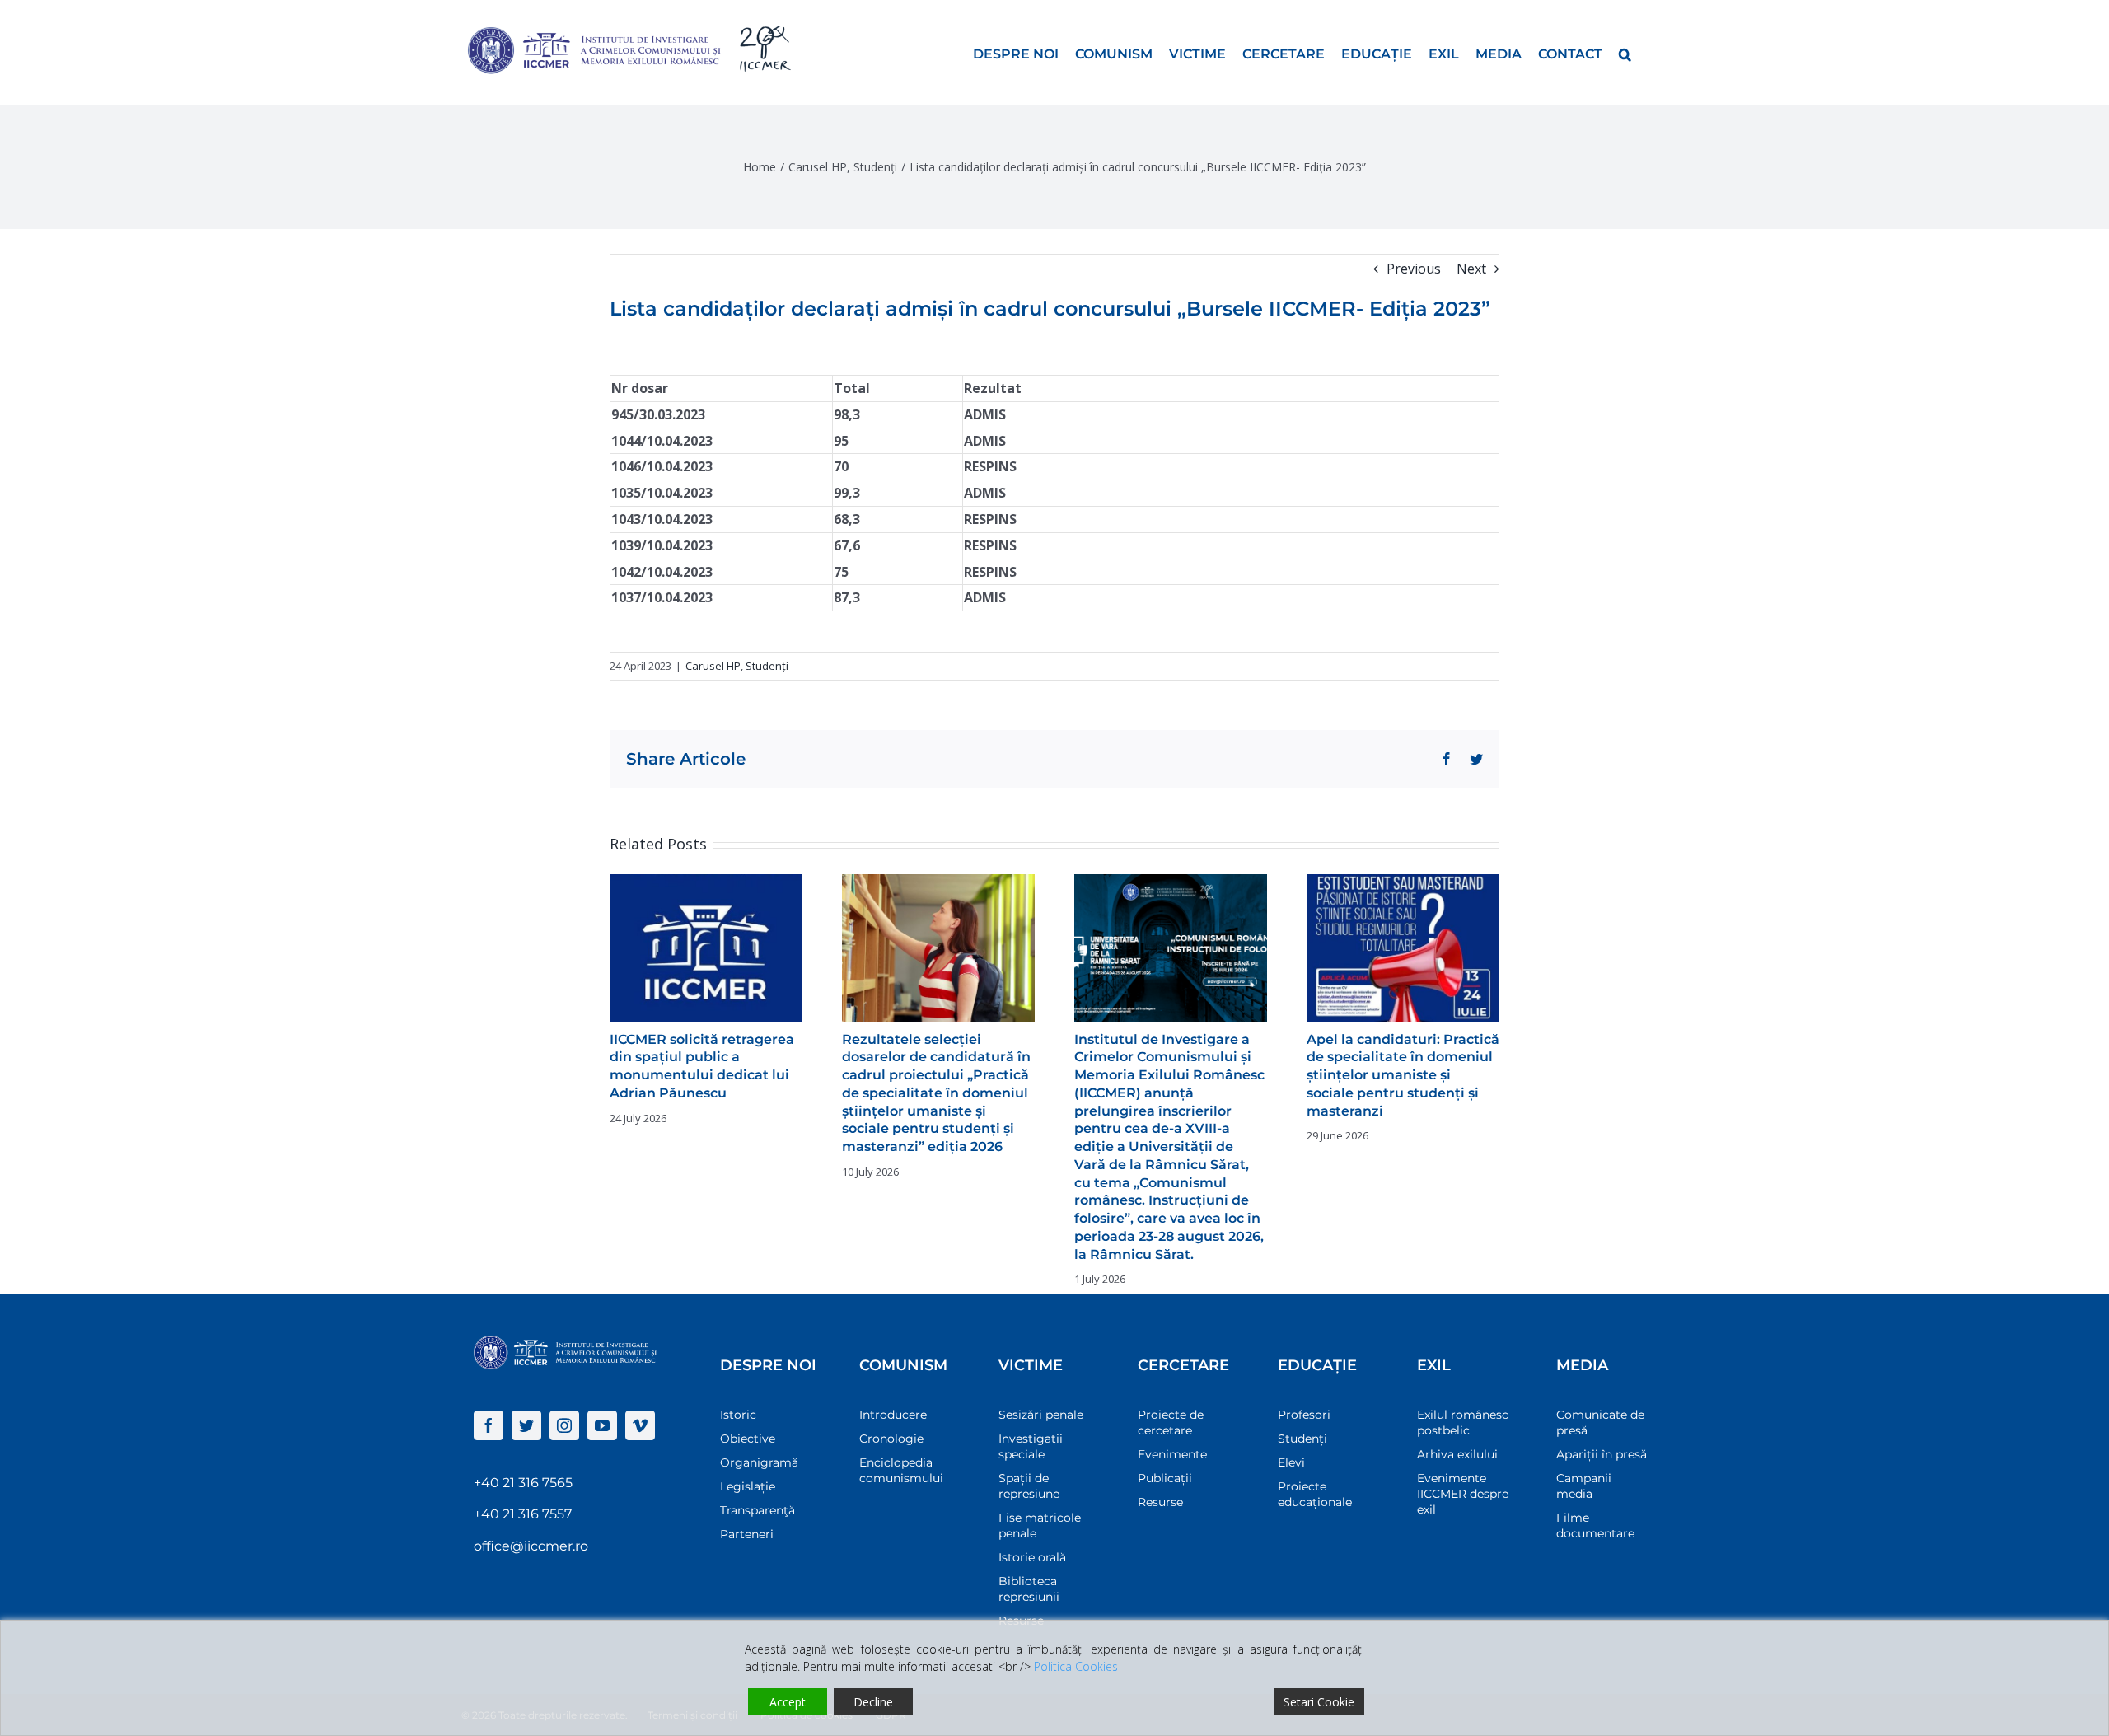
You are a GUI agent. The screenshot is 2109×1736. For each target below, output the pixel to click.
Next (1471, 269)
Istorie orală (1032, 1557)
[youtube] (602, 1425)
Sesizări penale (1041, 1415)
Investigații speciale (1031, 1446)
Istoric (738, 1415)
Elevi (1291, 1462)
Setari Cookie (1319, 1702)
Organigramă (759, 1462)
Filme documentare (1595, 1525)
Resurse (1160, 1502)
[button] (1625, 53)
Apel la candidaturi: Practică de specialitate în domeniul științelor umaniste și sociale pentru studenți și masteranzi (1403, 1075)
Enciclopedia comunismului (901, 1470)
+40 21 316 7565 (523, 1483)
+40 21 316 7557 (523, 1514)
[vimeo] (640, 1425)
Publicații (1165, 1478)
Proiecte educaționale (1315, 1494)
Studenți (767, 666)
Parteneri (747, 1534)
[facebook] (489, 1425)
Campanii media (1584, 1486)
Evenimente (1172, 1454)
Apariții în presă (1602, 1454)
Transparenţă (758, 1510)
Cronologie (891, 1439)
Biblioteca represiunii (1029, 1589)
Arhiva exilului (1457, 1454)
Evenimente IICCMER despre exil (1463, 1494)
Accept (788, 1702)
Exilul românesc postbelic (1463, 1422)
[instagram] (564, 1425)
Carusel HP (713, 666)
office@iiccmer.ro (531, 1546)
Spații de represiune (1029, 1486)
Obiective (748, 1439)
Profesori (1304, 1415)
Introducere (893, 1415)
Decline (873, 1702)
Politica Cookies (1076, 1666)
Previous (1414, 269)
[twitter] (526, 1425)
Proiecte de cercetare (1171, 1422)
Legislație (748, 1486)
